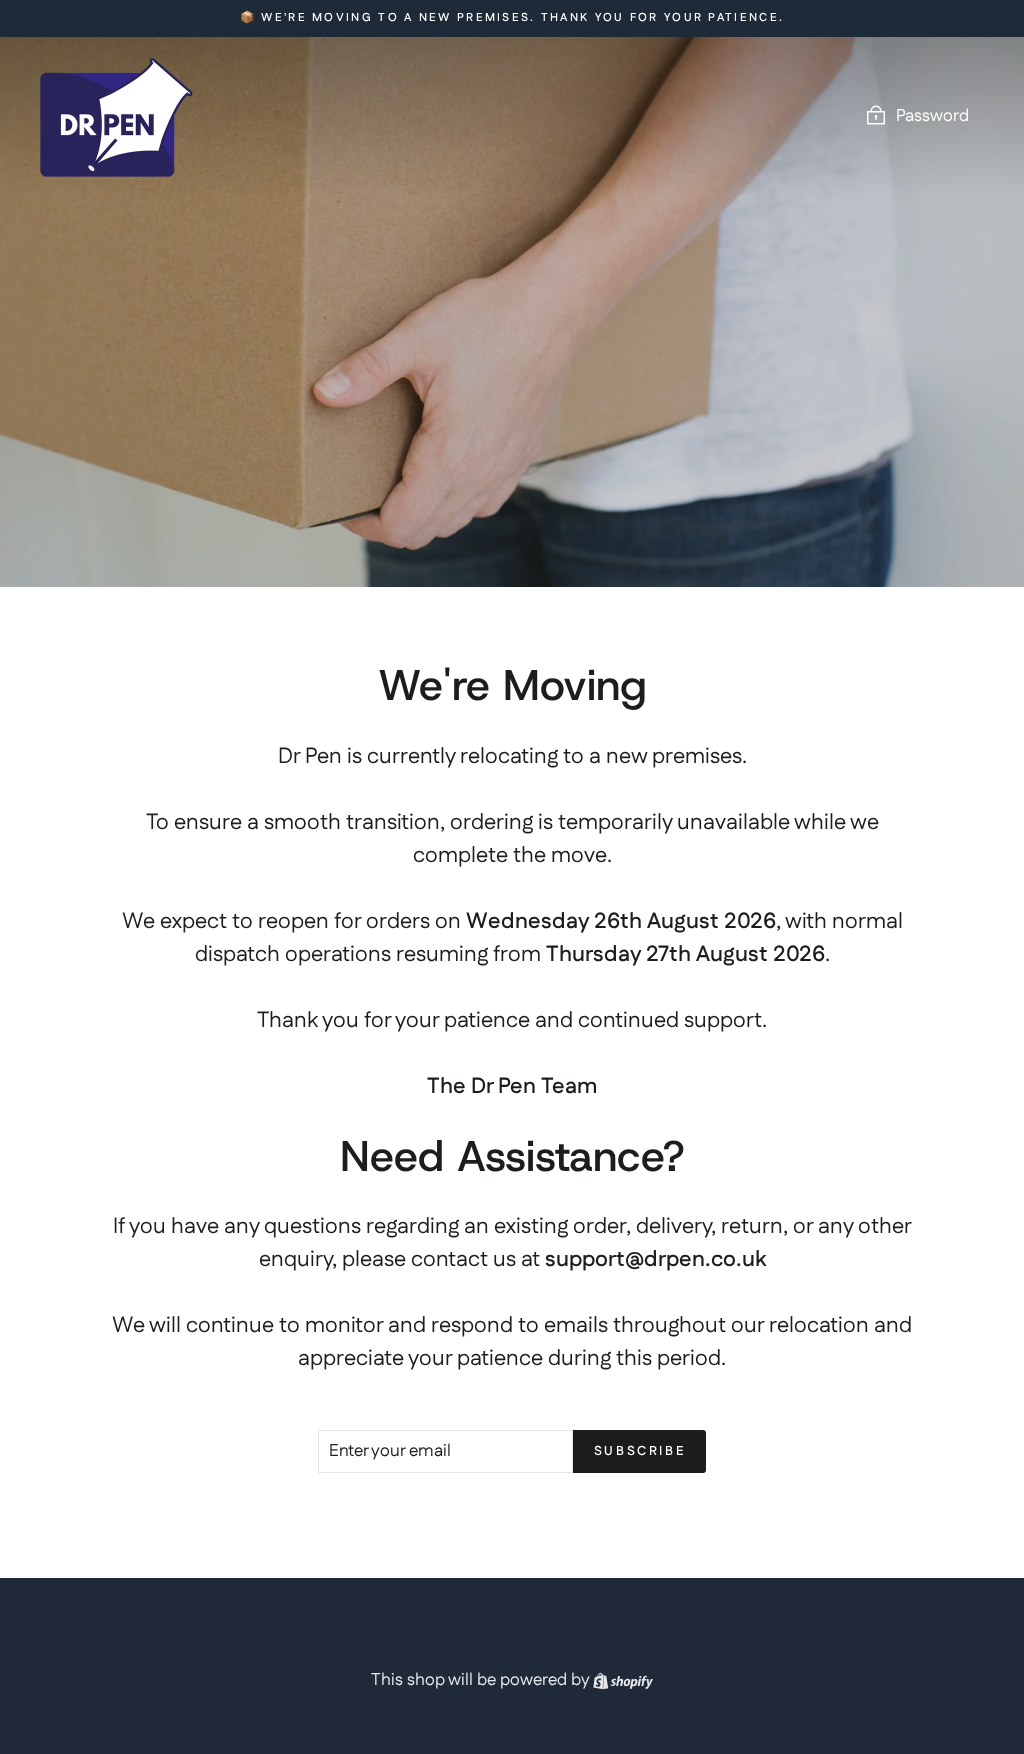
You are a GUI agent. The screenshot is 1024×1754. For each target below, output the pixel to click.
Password (932, 116)
